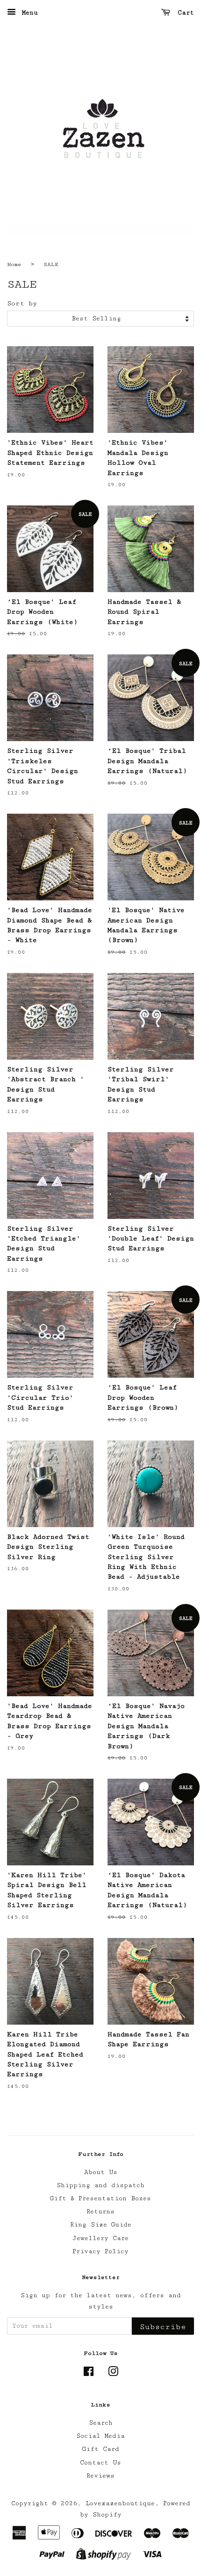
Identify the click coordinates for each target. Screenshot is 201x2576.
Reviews (100, 2476)
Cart (184, 13)
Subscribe (163, 2327)
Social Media (100, 2436)
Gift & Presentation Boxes (100, 2198)
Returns (100, 2212)
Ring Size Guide (101, 2225)
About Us (101, 2172)
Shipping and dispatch (100, 2185)
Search (101, 2423)
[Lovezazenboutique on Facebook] (89, 2374)
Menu (28, 13)
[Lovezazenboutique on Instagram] (113, 2374)
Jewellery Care (100, 2238)
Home (14, 264)
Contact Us (100, 2463)
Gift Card (101, 2449)
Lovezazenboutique (120, 2503)
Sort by (22, 303)
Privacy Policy (100, 2251)
